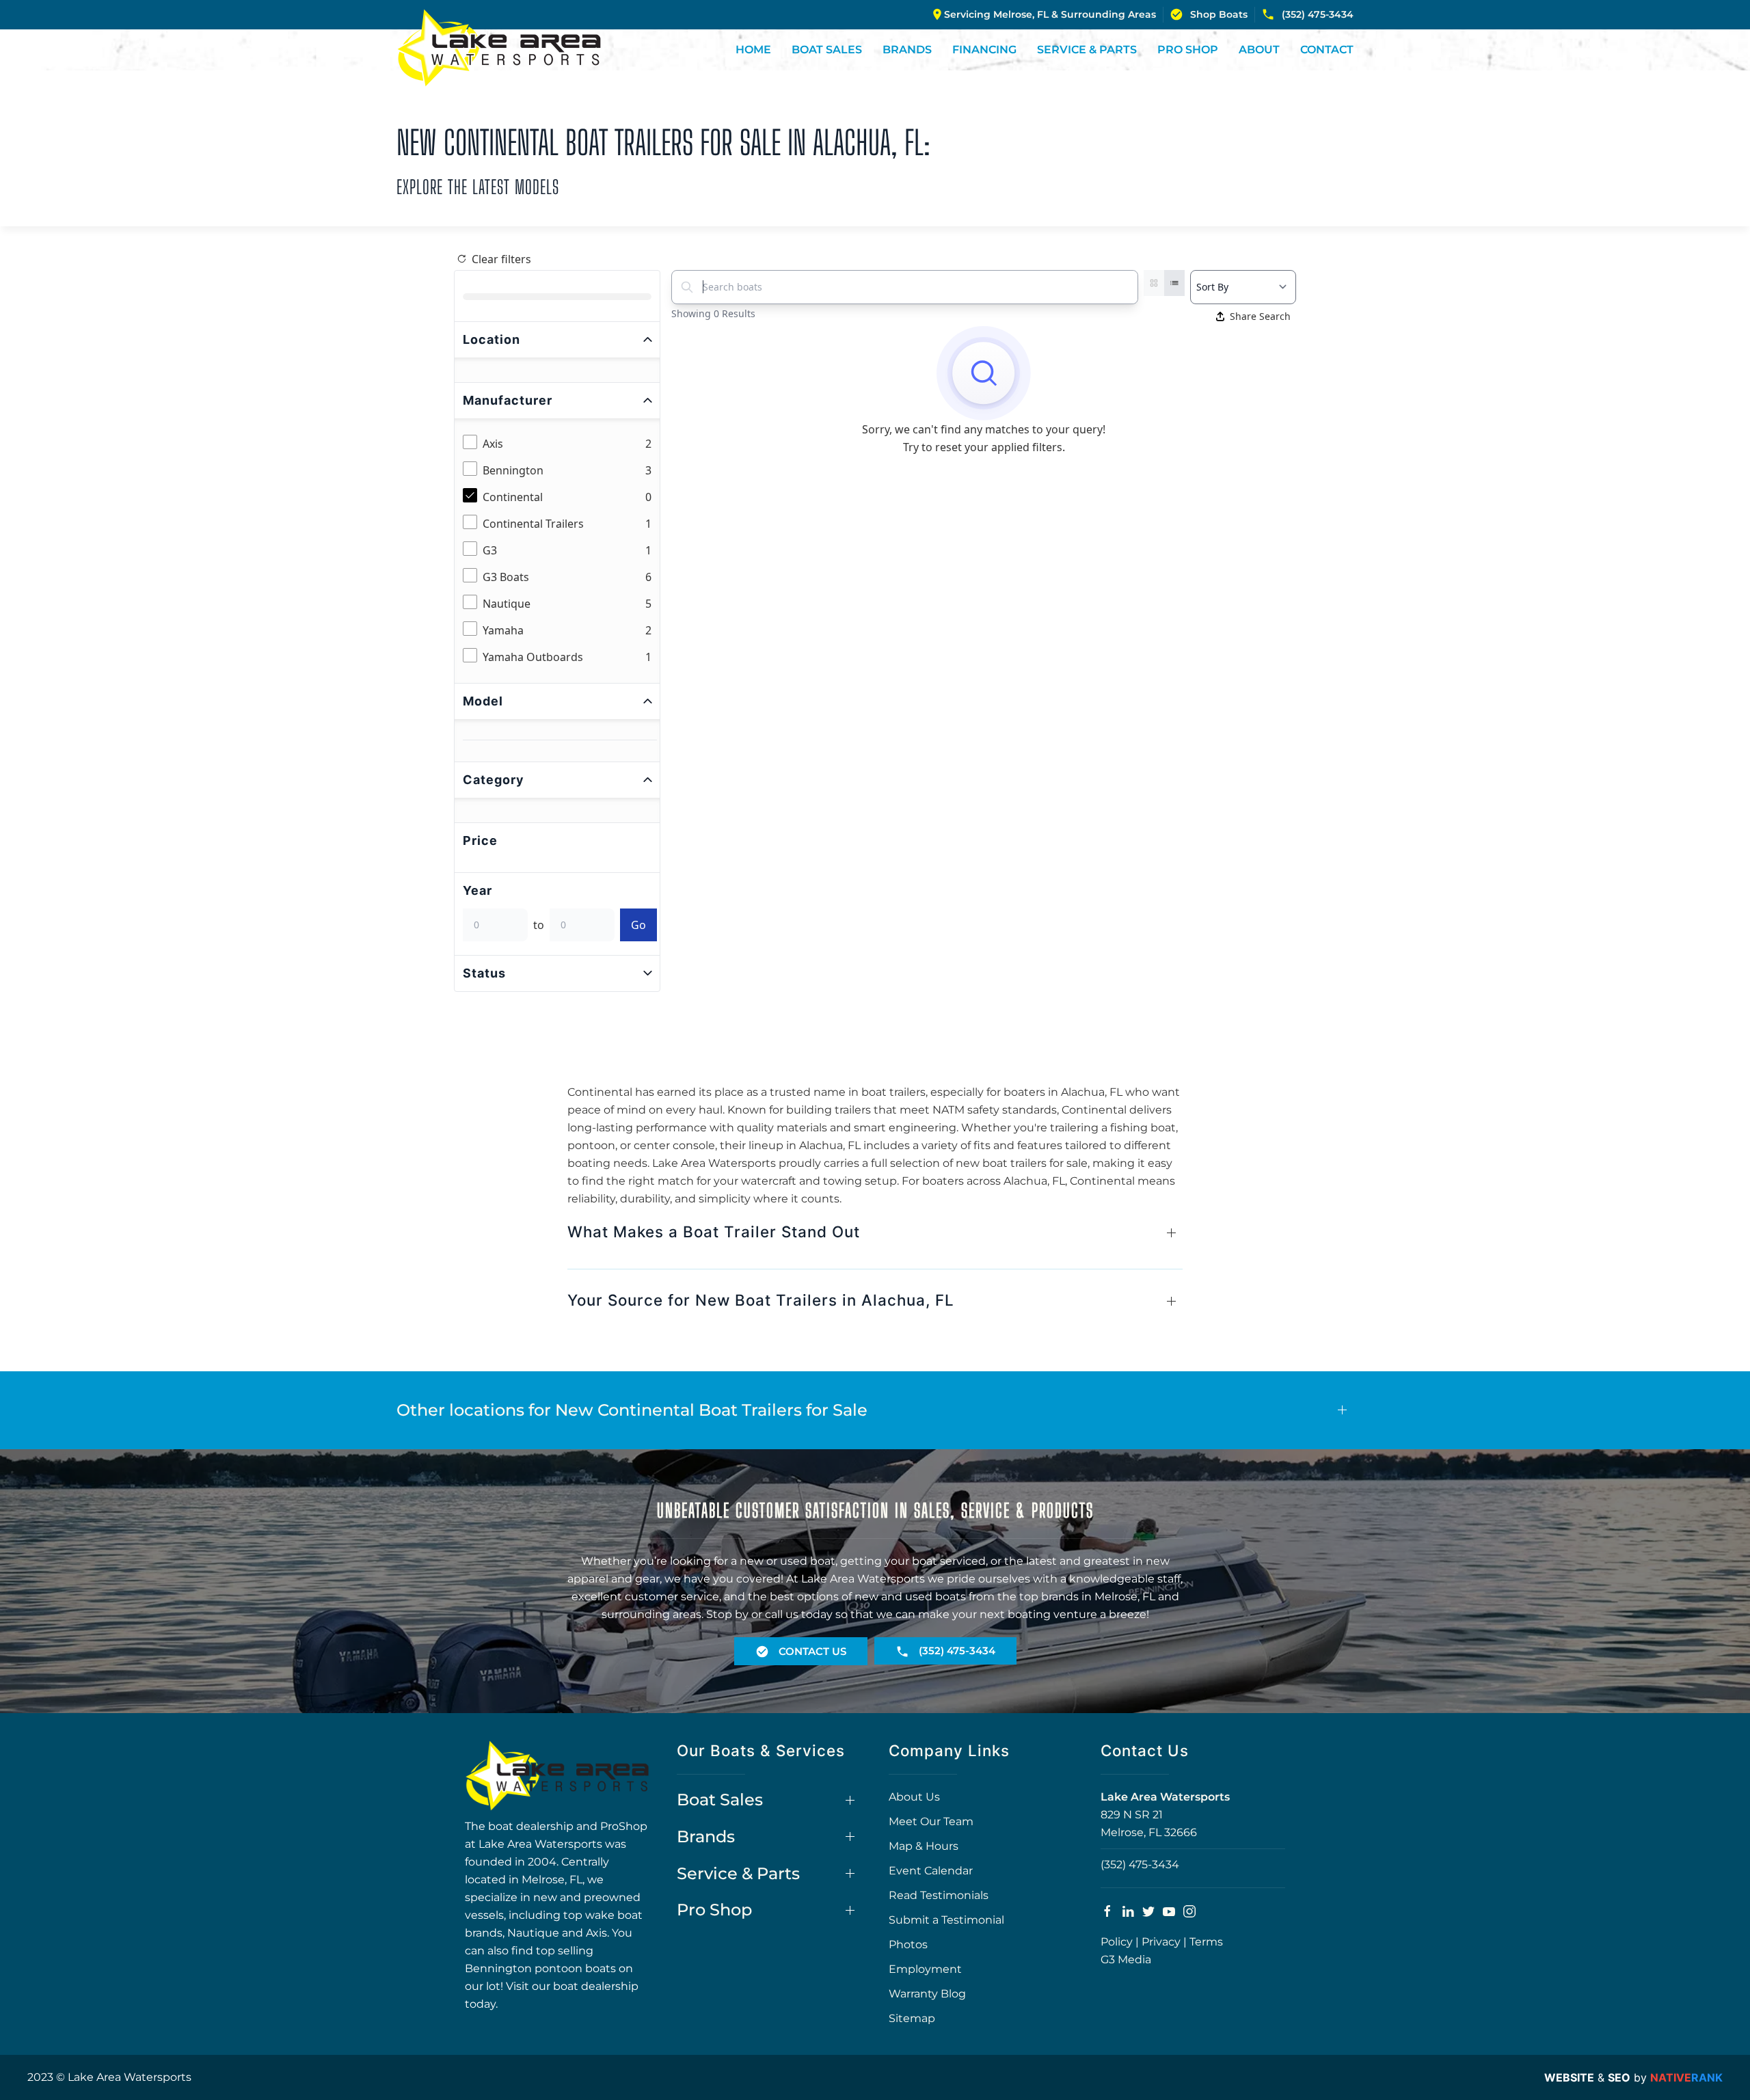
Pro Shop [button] (1188, 50)
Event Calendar (931, 1871)
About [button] (1259, 50)
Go (638, 925)
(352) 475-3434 (1318, 14)
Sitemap (912, 2018)
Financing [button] (984, 50)
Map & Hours (924, 1846)
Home (753, 50)
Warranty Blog (927, 1994)
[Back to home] (499, 48)
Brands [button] (907, 50)
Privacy (1161, 1942)
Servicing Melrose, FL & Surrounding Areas (1050, 14)
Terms (1206, 1942)
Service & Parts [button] (1087, 50)
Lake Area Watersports (1165, 1797)
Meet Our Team (931, 1821)
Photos (908, 1944)
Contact (1327, 50)
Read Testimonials (939, 1895)
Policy (1117, 1942)
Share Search (1260, 316)
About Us (914, 1797)
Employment (925, 1969)
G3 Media (1126, 1960)
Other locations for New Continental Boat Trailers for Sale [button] (632, 1410)
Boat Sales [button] (827, 50)
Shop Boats (1219, 14)
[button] (875, 1238)
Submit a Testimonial (946, 1920)
